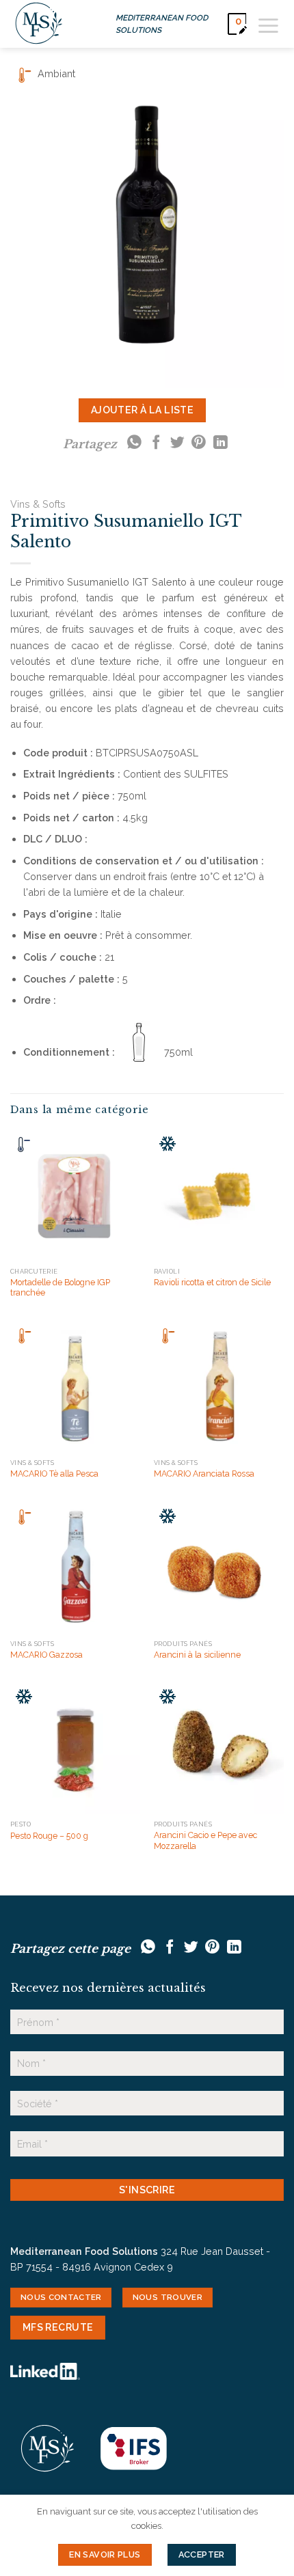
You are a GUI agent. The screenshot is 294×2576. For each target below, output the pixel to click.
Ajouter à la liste (143, 410)
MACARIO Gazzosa (46, 1655)
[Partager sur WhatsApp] (134, 443)
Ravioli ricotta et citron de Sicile (212, 1282)
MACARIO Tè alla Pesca (54, 1474)
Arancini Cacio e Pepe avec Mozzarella (205, 1840)
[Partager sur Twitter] (177, 443)
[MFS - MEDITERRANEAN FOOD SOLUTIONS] (39, 24)
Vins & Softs (38, 504)
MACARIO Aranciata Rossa (204, 1474)
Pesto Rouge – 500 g (49, 1836)
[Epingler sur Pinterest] (199, 443)
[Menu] (268, 24)
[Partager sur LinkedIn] (220, 443)
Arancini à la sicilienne (197, 1655)
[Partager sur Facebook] (156, 443)
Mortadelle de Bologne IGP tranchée (60, 1288)
